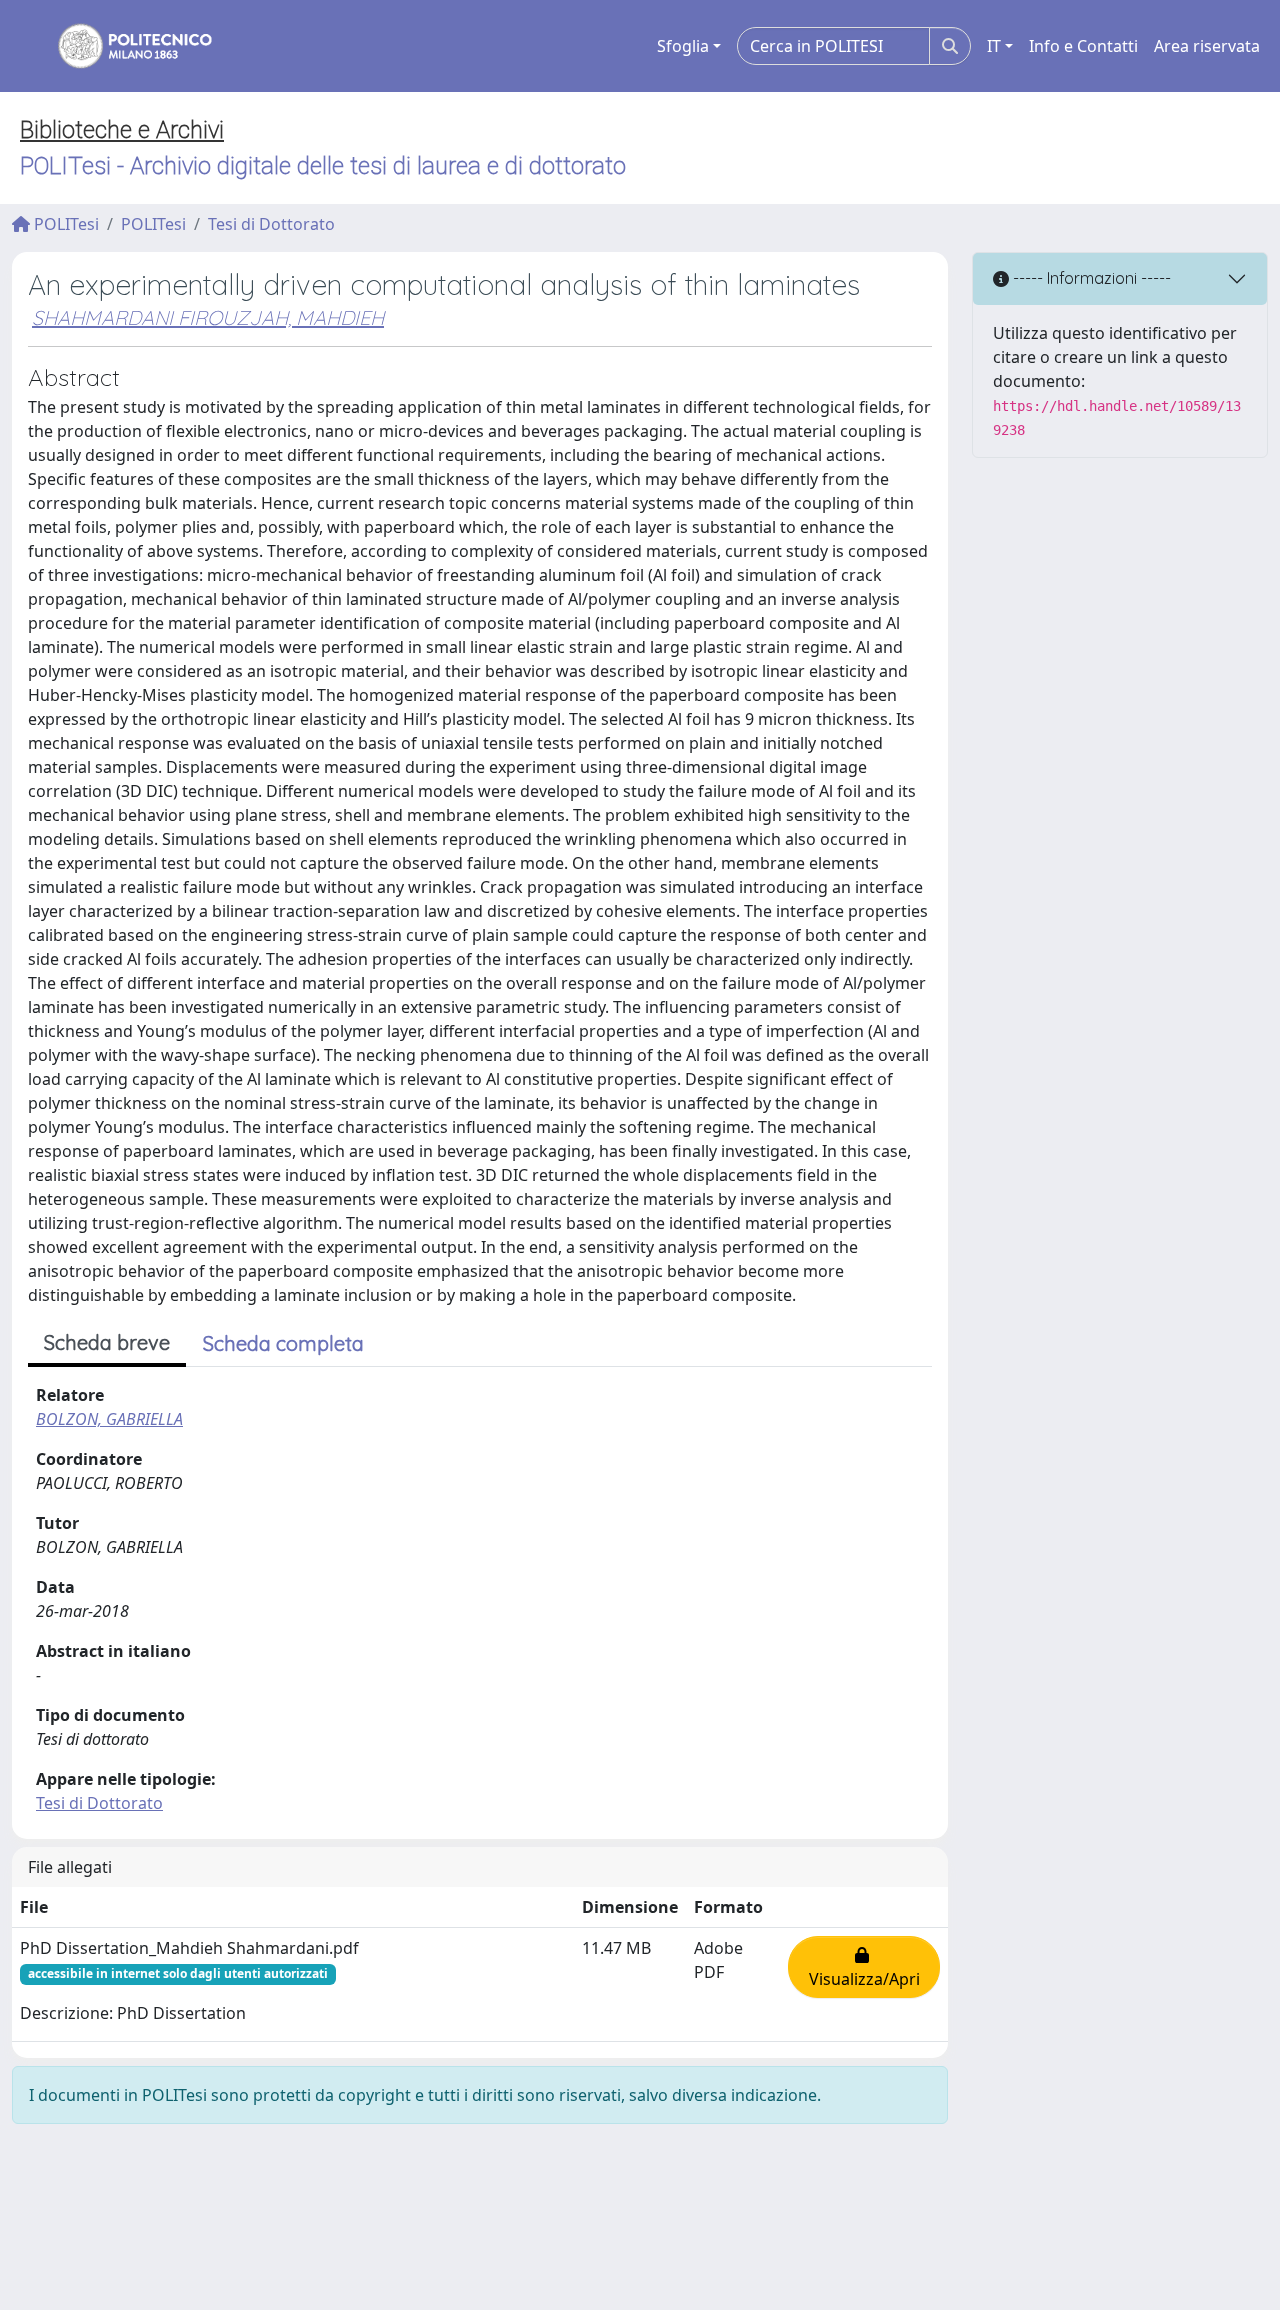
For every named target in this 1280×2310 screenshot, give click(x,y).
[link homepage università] (122, 46)
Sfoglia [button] (683, 46)
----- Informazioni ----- (1090, 278)
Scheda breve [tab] (107, 1342)
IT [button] (994, 46)
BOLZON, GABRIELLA (109, 1419)
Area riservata (1207, 46)
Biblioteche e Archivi (122, 130)
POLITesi (64, 224)
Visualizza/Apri (864, 1967)
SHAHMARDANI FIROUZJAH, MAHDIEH (208, 317)
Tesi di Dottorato (271, 224)
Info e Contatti (1083, 46)
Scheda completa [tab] (283, 1343)
